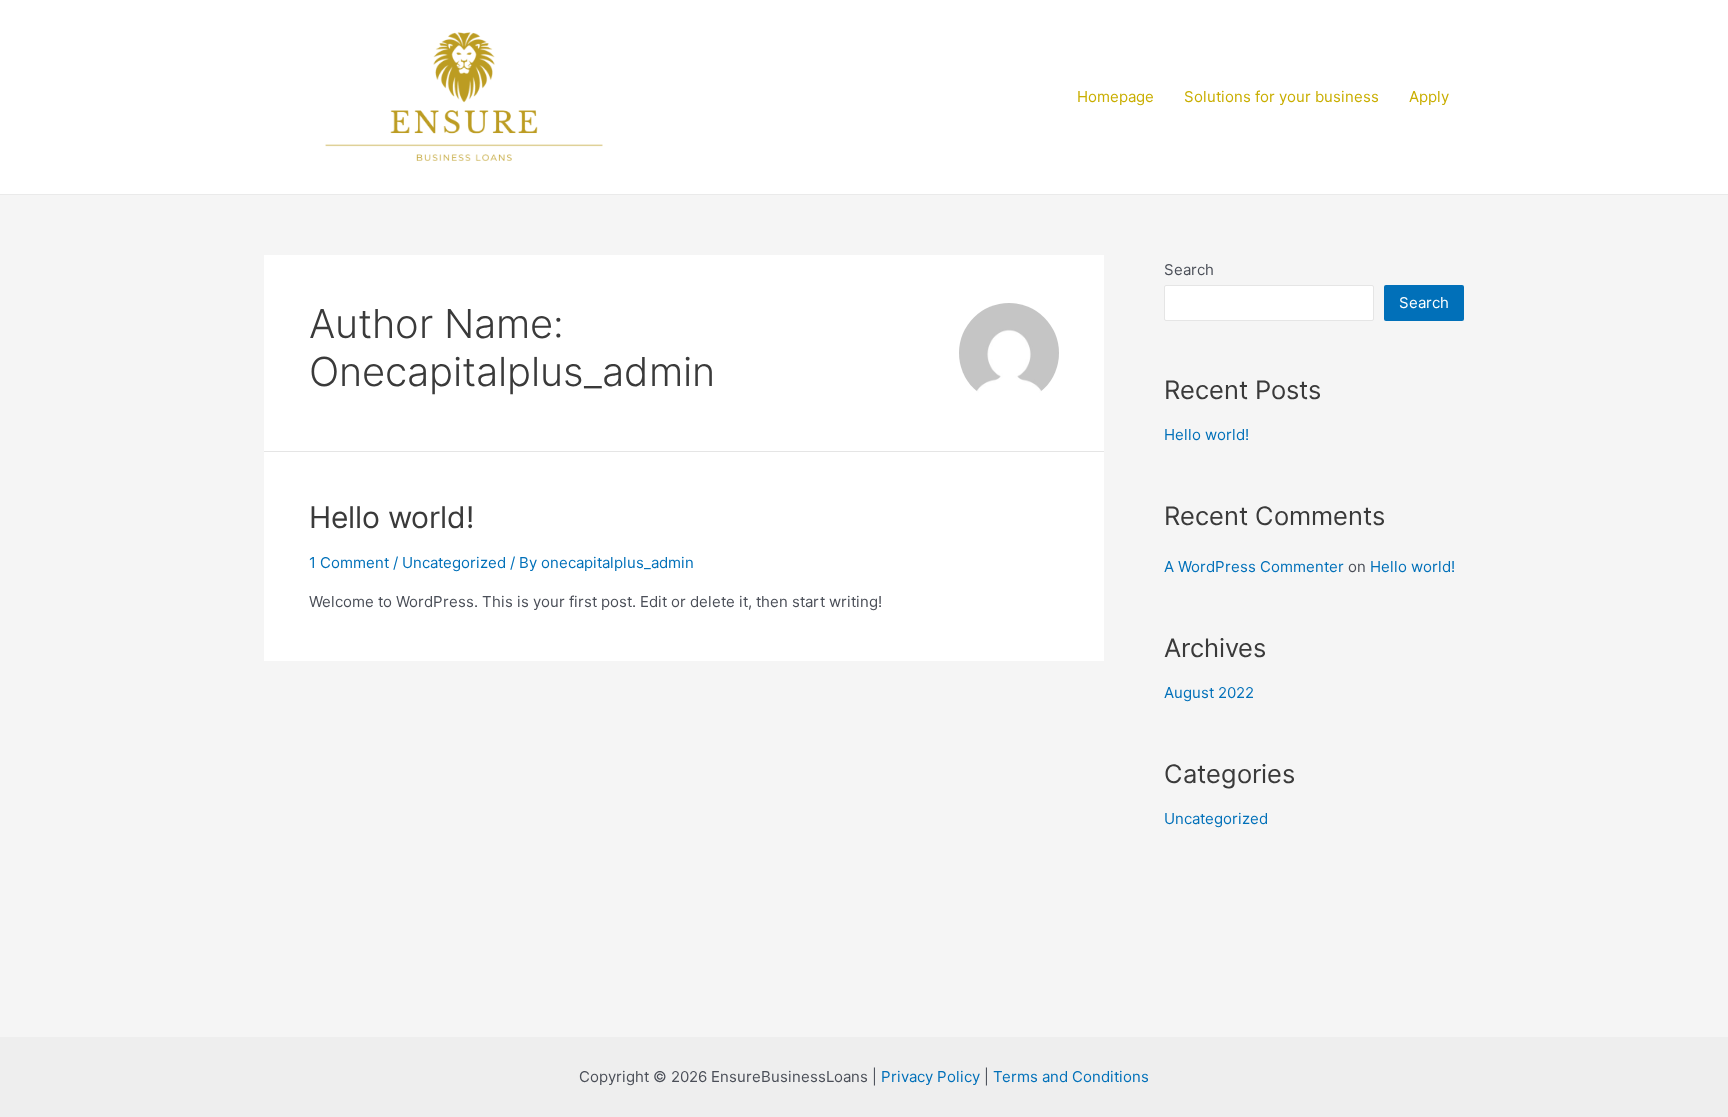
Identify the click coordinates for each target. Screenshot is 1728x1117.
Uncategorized (454, 562)
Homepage (1115, 96)
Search (1189, 269)
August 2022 (1209, 692)
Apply (1429, 96)
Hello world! (391, 517)
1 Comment (349, 562)
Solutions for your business (1281, 96)
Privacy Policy (930, 1076)
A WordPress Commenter (1254, 566)
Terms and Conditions (1071, 1076)
